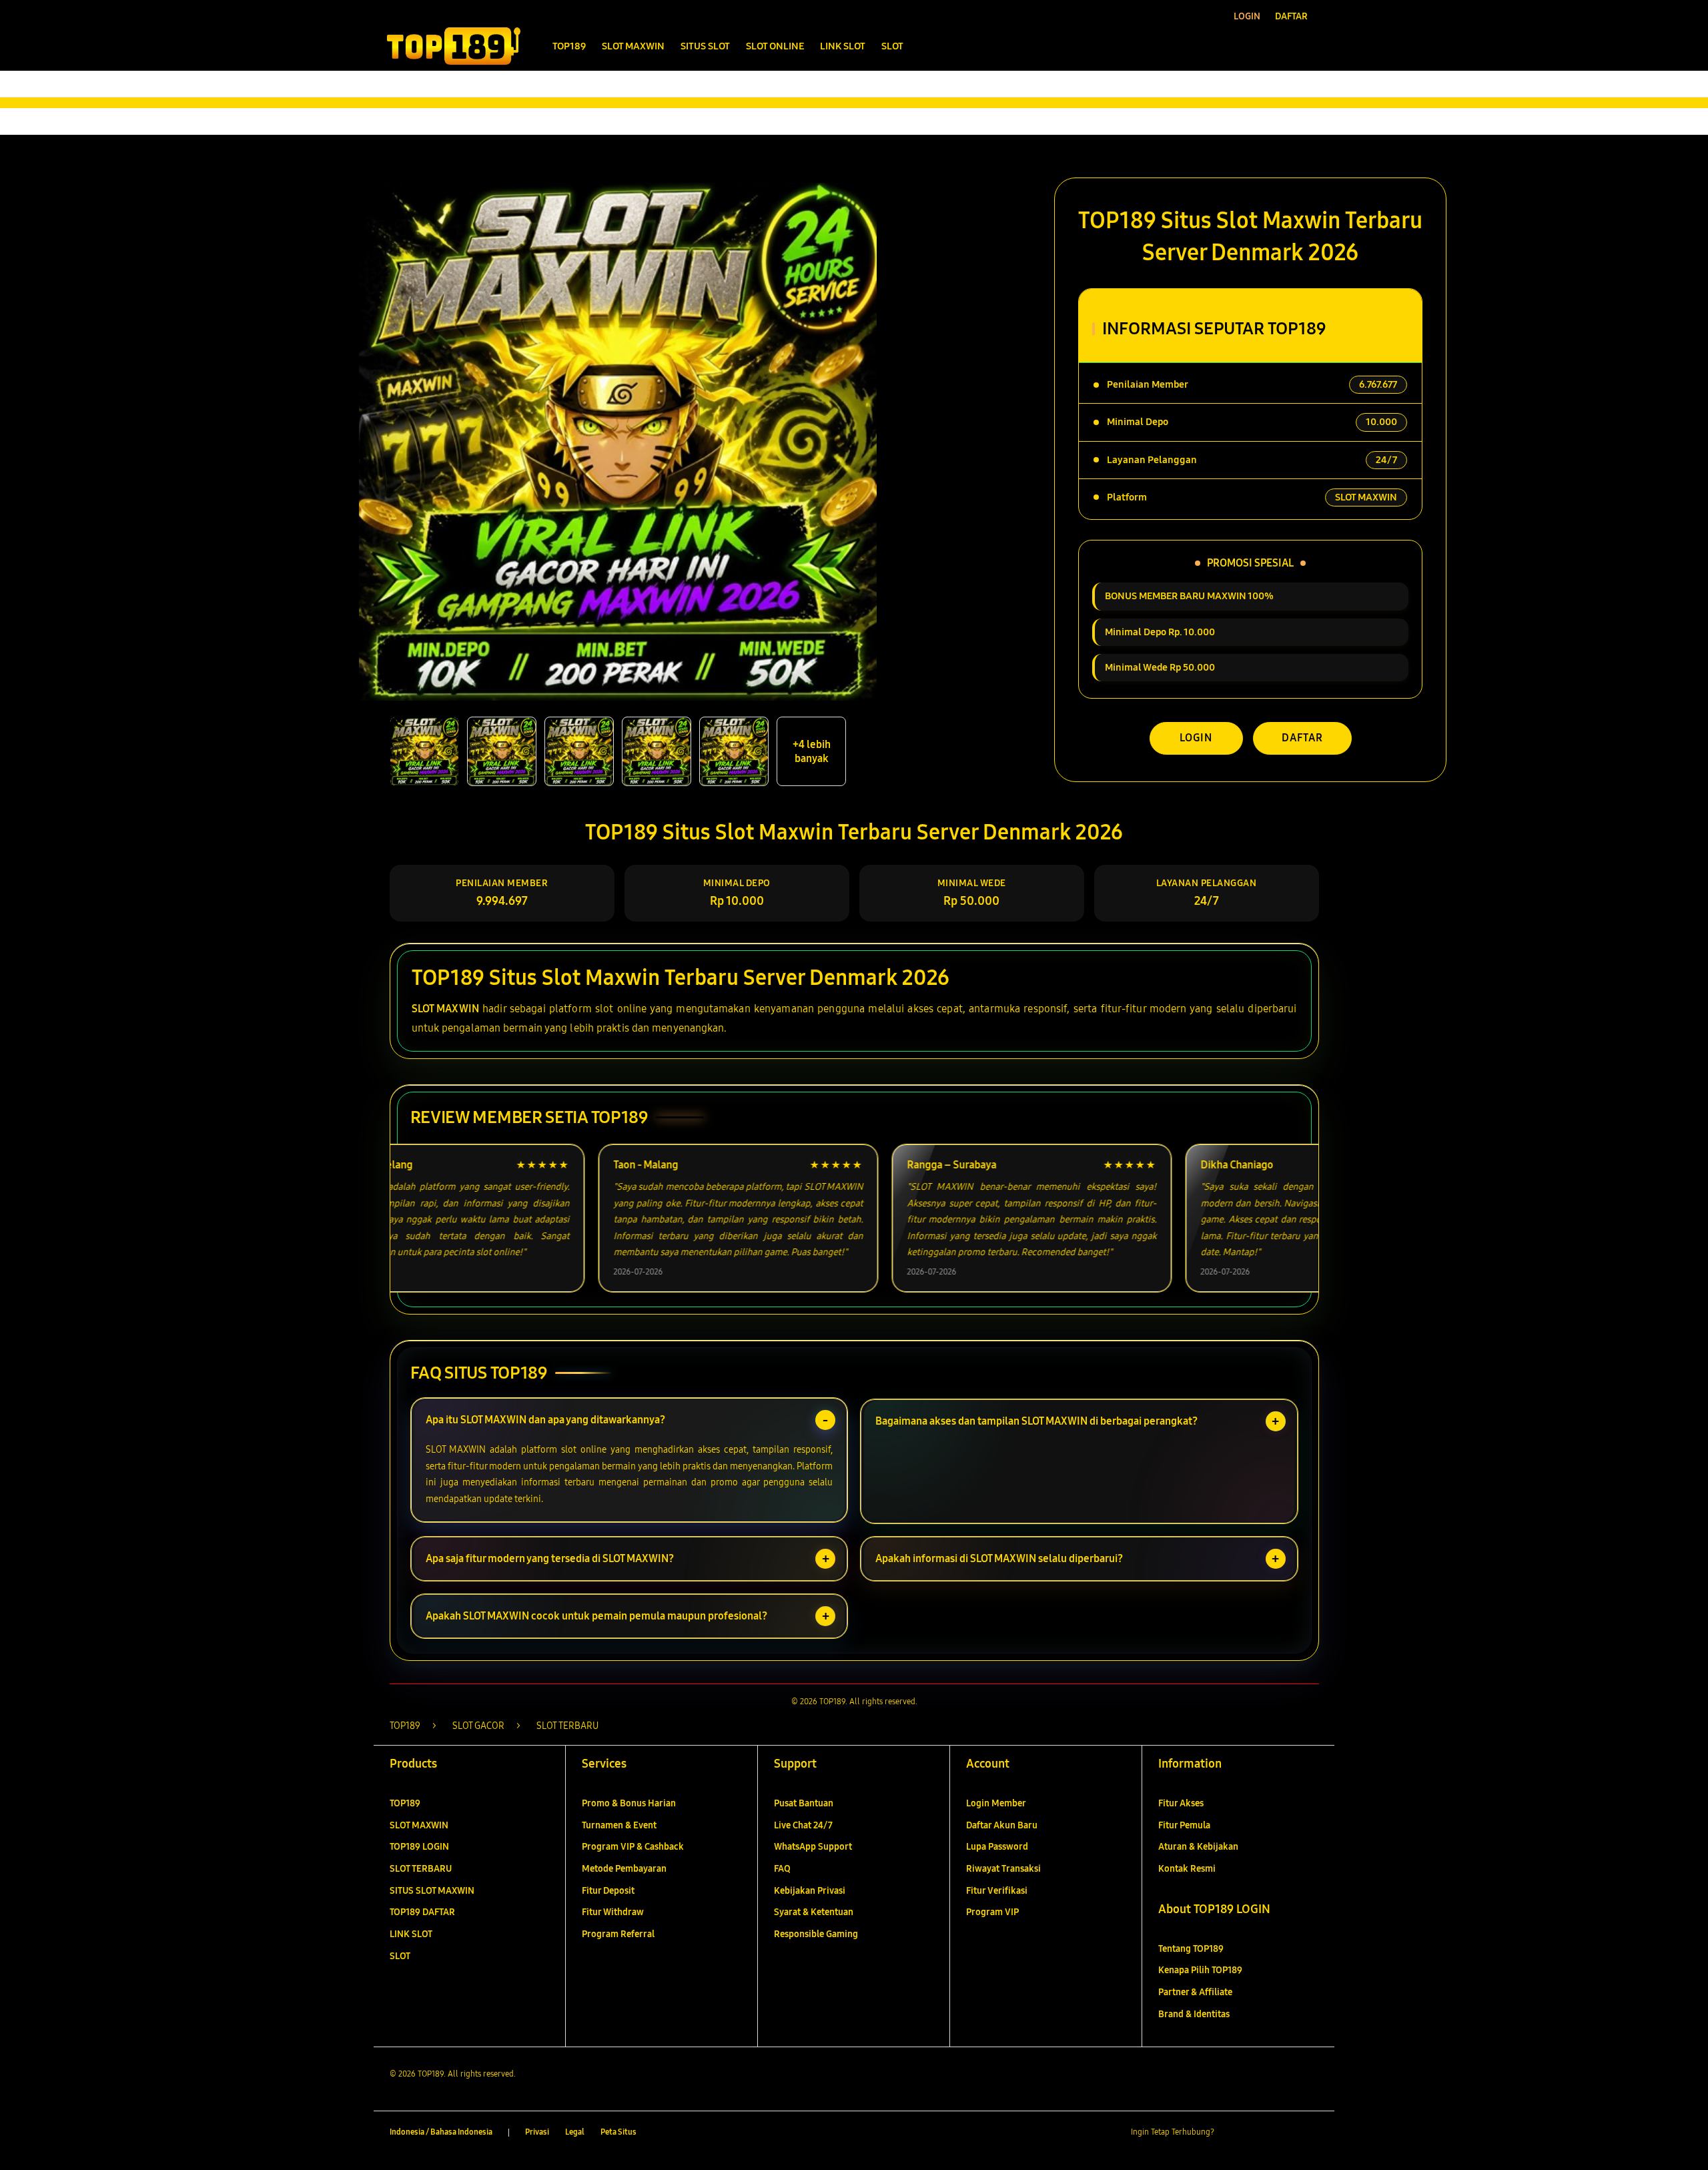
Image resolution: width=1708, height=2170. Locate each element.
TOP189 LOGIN (419, 1847)
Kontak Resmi (1187, 1869)
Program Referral (618, 1934)
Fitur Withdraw (613, 1912)
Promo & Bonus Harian (629, 1803)
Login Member (996, 1803)
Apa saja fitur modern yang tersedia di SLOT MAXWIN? (550, 1558)
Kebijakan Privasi (810, 1891)
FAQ (782, 1869)
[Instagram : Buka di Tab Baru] (1284, 2133)
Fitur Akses (1181, 1803)
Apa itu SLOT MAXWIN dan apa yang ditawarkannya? (545, 1420)
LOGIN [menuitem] (1247, 16)
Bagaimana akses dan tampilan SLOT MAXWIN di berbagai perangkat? (1036, 1421)
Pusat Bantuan (804, 1803)
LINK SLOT (411, 1934)
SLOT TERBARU (421, 1869)
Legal (575, 2132)
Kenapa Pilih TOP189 (1200, 1970)
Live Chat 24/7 (803, 1825)
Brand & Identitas (1194, 2014)
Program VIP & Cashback (633, 1847)
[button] (1280, 46)
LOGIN (1196, 738)
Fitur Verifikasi (997, 1891)
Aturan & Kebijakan (1198, 1847)
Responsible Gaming (816, 1934)
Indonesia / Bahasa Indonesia (441, 2132)
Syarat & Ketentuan (814, 1912)
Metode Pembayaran (624, 1869)
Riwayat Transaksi (1003, 1869)
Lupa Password (997, 1847)
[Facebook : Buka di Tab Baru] (1232, 2133)
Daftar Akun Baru (1002, 1825)
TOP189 (405, 1803)
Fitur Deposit (608, 1891)
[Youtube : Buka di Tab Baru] (1310, 2133)
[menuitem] (569, 47)
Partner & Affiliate (1195, 1992)
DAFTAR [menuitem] (1291, 16)
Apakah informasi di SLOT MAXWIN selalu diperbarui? (999, 1558)
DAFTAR (1302, 738)
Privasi (537, 2132)
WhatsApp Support (813, 1847)
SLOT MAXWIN (445, 1009)
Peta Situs (618, 2132)
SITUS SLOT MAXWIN (432, 1891)
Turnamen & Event (619, 1825)
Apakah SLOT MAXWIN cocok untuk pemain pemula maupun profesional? (596, 1616)
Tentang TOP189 (1191, 1949)
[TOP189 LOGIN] (454, 46)
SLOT (400, 1956)
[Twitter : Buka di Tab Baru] (1258, 2133)
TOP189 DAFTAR (422, 1912)
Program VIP (992, 1912)
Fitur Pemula (1184, 1825)
